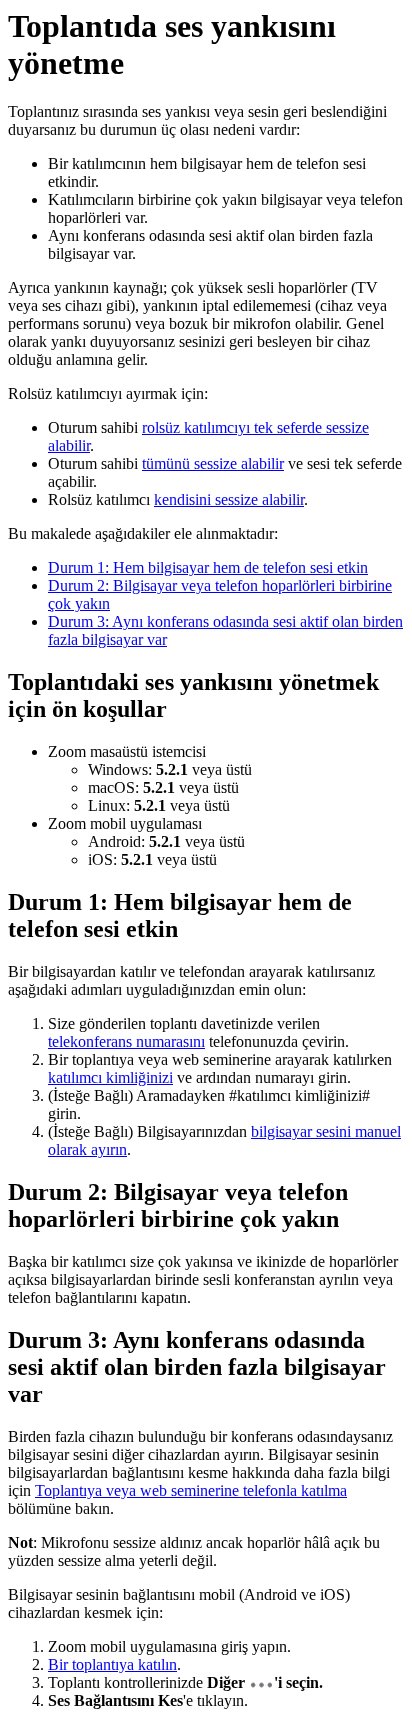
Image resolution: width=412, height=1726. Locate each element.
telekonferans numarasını (126, 1041)
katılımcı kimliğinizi (110, 1077)
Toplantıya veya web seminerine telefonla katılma (191, 1490)
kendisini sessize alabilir (229, 499)
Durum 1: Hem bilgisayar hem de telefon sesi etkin (208, 567)
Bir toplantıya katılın (112, 1664)
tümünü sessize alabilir (213, 463)
